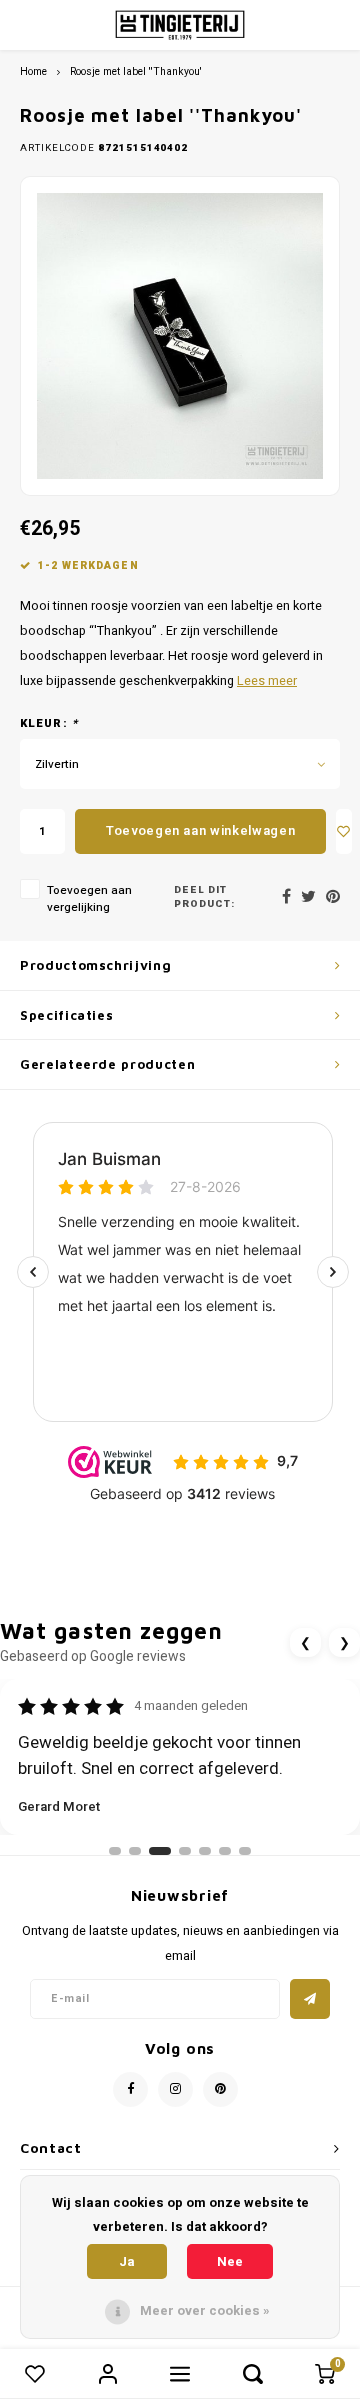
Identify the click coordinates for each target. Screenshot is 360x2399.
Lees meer (267, 681)
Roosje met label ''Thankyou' (136, 71)
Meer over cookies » (205, 2310)
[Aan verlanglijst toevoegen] (344, 831)
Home (33, 71)
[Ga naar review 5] (205, 1851)
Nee (230, 2261)
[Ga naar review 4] (185, 1851)
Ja (127, 2261)
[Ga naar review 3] (160, 1851)
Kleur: (49, 724)
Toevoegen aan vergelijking (89, 899)
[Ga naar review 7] (245, 1851)
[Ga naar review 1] (115, 1851)
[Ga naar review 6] (225, 1851)
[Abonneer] (310, 1999)
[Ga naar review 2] (135, 1851)
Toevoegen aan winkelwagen (200, 830)
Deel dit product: (204, 897)
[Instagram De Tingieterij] (175, 2089)
